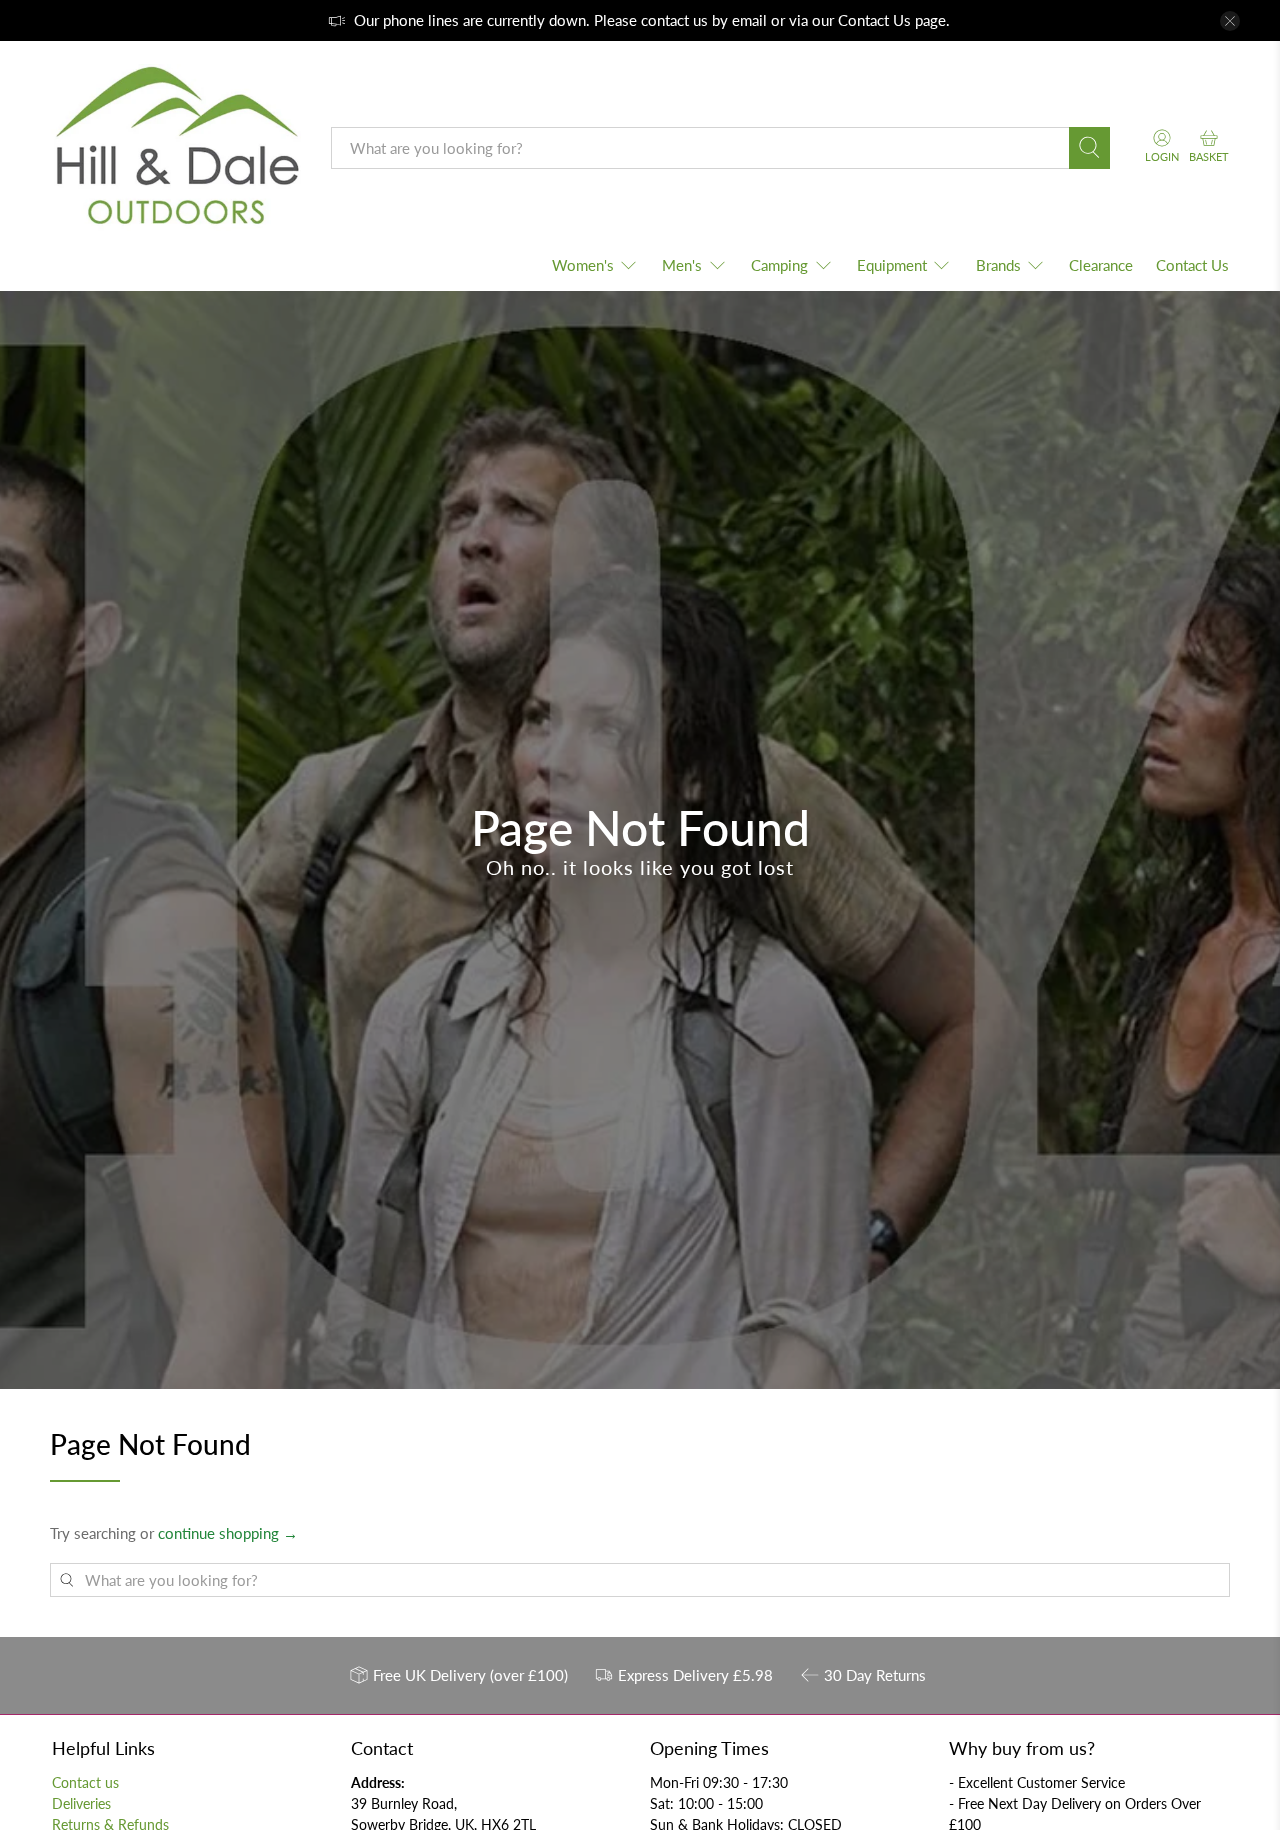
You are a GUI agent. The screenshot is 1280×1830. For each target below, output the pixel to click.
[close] (1230, 21)
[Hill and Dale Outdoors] (176, 148)
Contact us (85, 1782)
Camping (779, 265)
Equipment (892, 265)
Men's (682, 265)
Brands (998, 265)
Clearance (1101, 265)
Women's (583, 265)
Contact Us (874, 20)
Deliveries (81, 1803)
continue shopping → (228, 1533)
